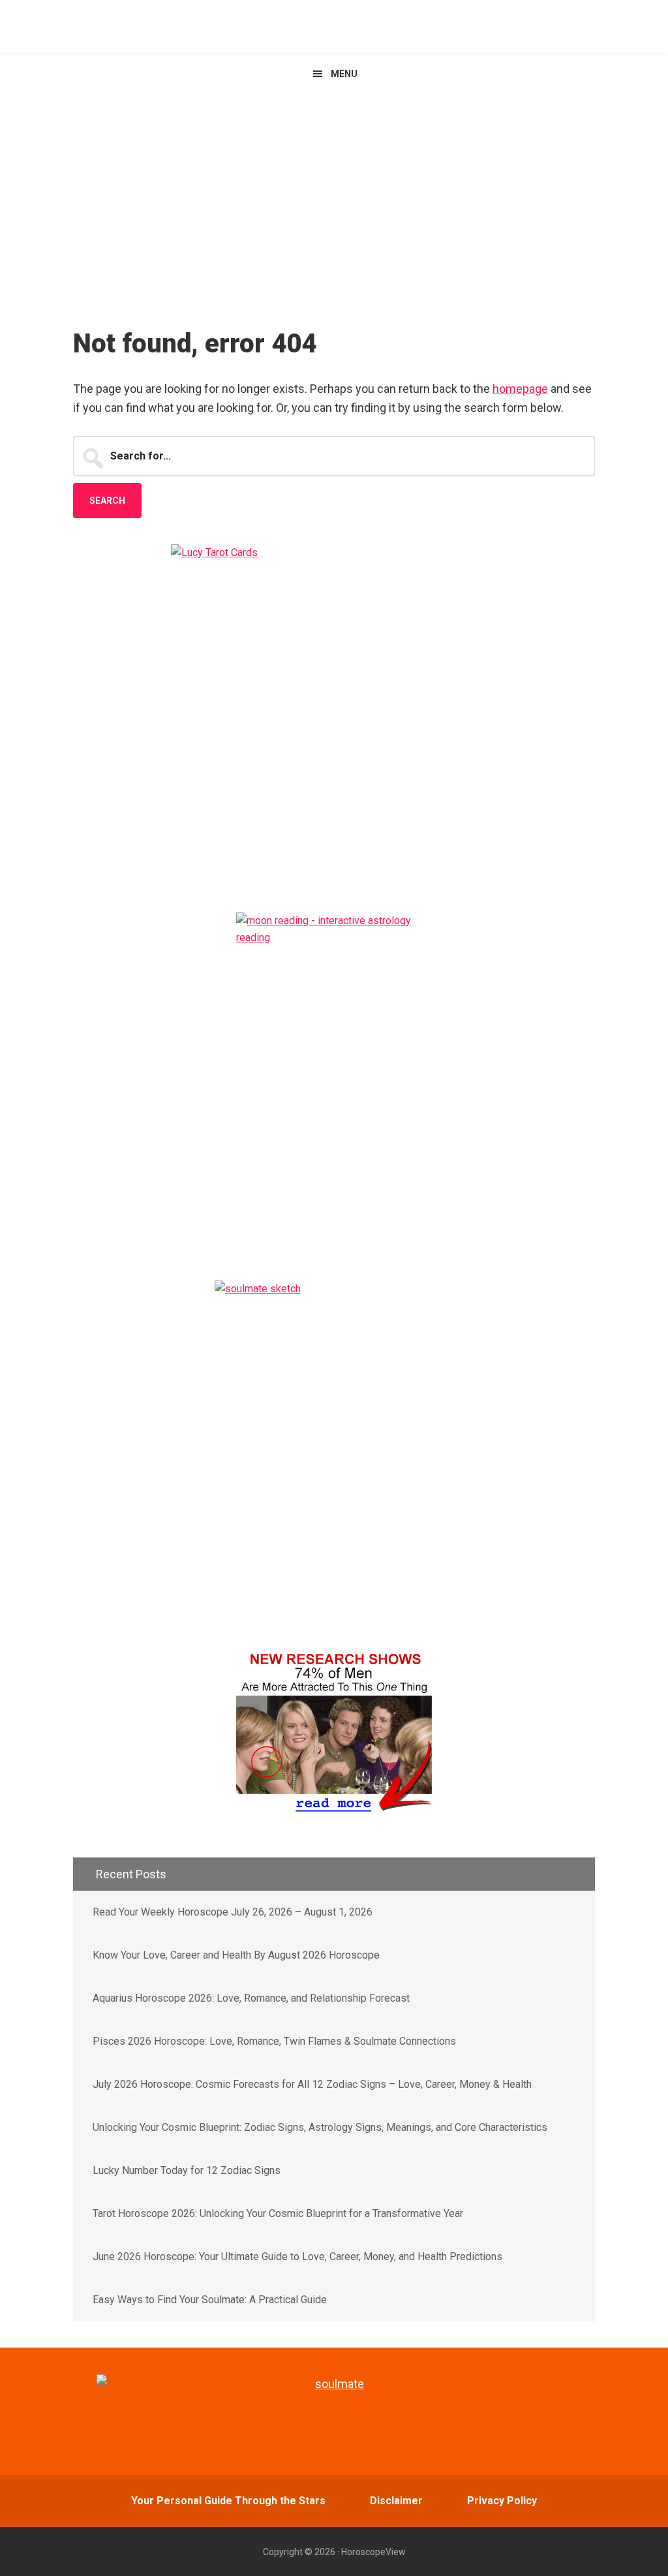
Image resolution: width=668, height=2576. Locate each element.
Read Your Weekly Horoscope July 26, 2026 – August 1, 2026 (233, 1912)
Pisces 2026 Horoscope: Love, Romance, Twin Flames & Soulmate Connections (274, 2041)
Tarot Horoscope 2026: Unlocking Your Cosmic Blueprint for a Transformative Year (278, 2213)
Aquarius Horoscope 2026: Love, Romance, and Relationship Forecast (251, 1998)
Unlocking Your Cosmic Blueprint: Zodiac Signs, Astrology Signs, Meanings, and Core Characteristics (320, 2127)
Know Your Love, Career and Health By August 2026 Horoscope (236, 1955)
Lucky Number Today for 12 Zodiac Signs (187, 2170)
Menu (344, 74)
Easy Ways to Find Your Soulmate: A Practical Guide (210, 2300)
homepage (520, 389)
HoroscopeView (334, 26)
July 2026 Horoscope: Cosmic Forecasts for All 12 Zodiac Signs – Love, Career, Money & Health (312, 2084)
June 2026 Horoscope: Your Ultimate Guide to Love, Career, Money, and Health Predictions (297, 2257)
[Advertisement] (334, 191)
